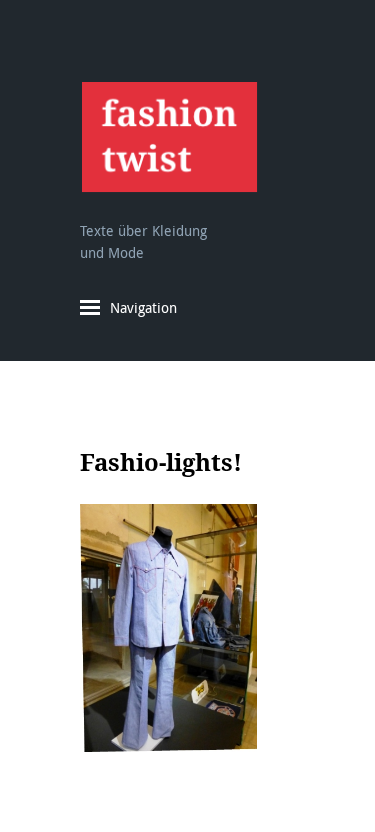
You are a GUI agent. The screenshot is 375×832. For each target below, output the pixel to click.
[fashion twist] (169, 136)
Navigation (143, 307)
